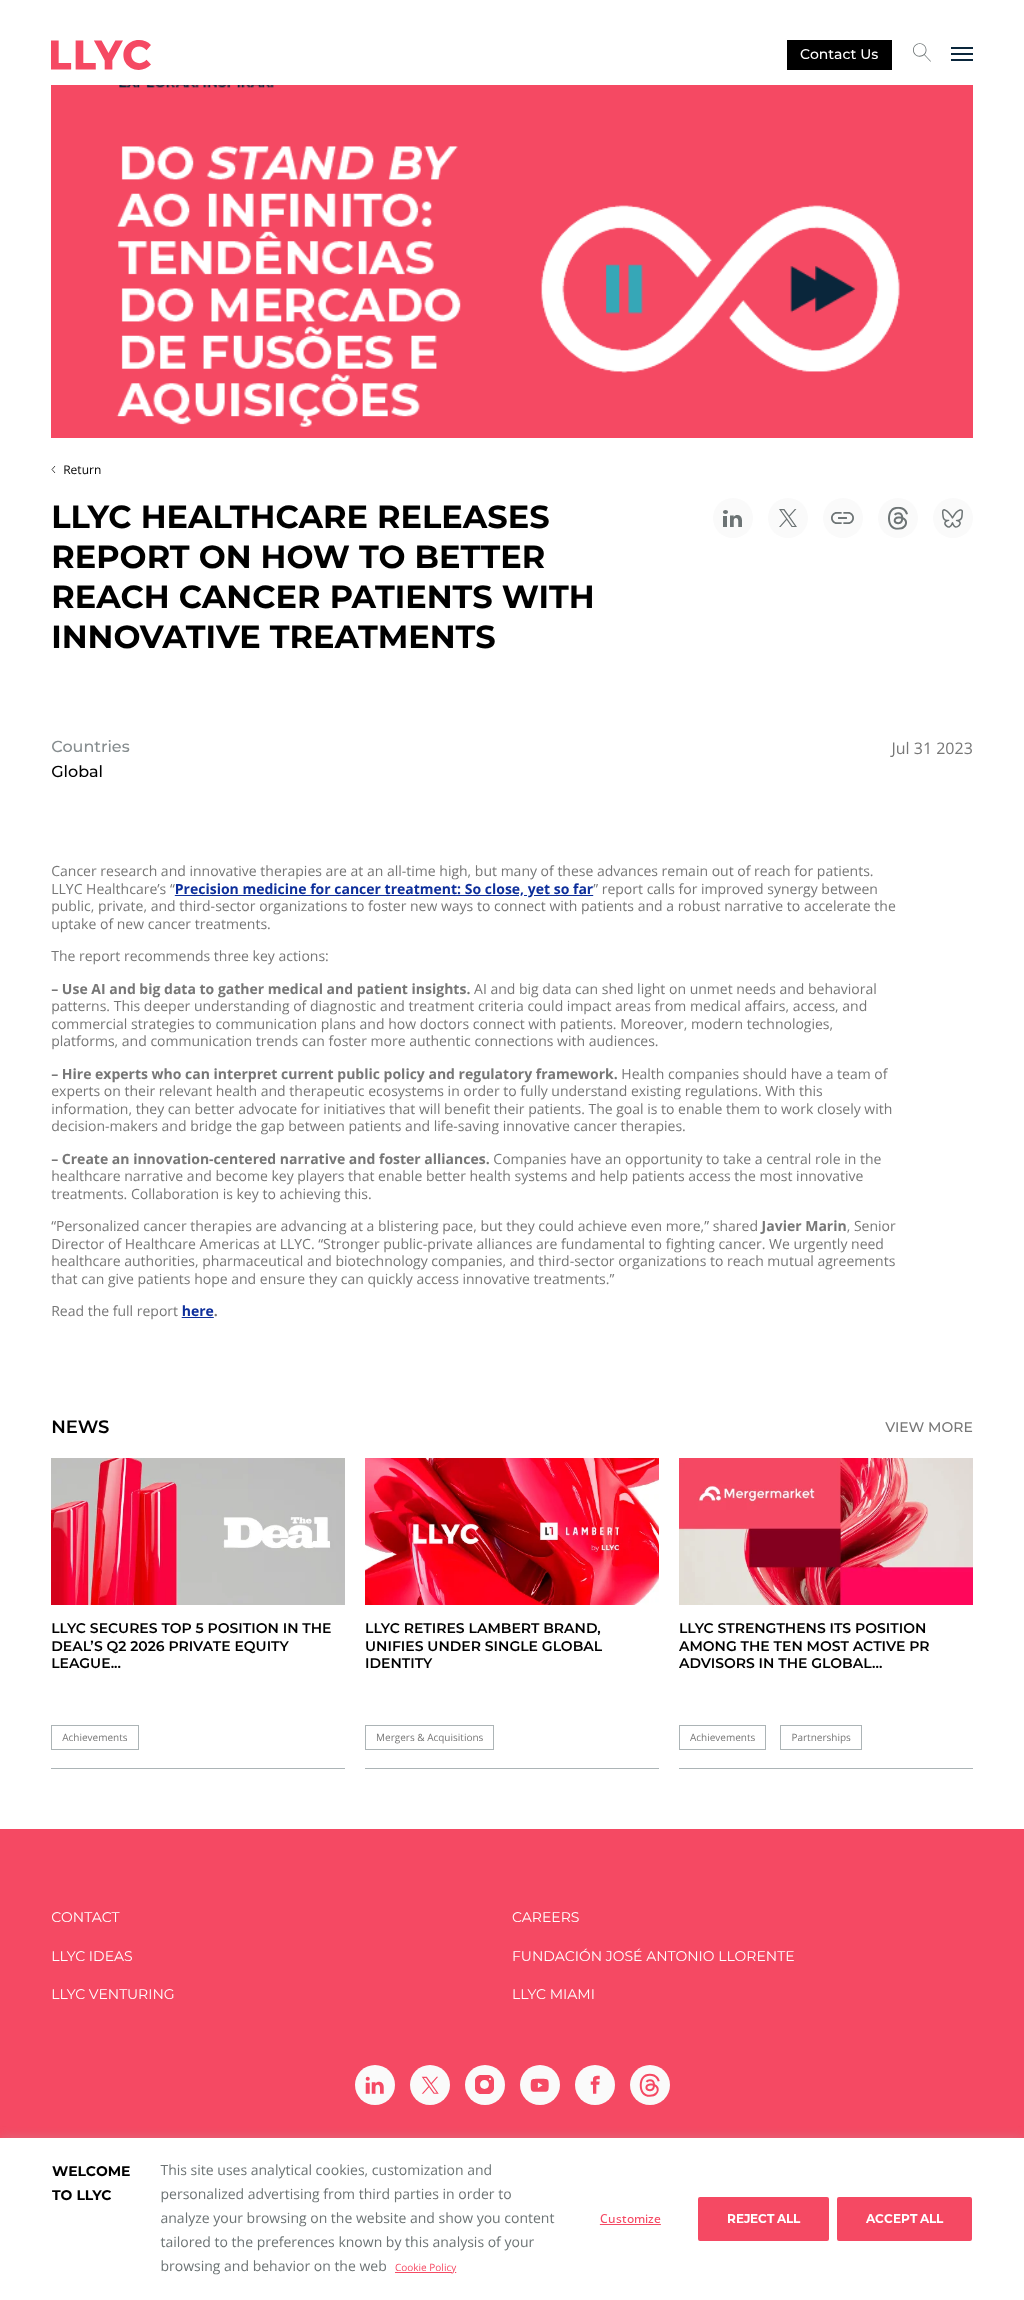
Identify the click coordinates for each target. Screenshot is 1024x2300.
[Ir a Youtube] (540, 2085)
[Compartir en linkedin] (733, 518)
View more (929, 1427)
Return (82, 469)
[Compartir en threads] (898, 518)
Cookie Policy (425, 2267)
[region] (512, 2219)
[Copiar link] (843, 518)
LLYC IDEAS (91, 1956)
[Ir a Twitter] (430, 2085)
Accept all (904, 2218)
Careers (545, 1917)
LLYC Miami (553, 1994)
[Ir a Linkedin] (375, 2085)
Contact (85, 1917)
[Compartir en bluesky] (953, 518)
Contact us (839, 54)
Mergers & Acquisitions (429, 1737)
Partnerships (820, 1737)
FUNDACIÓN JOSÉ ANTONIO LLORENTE (653, 1956)
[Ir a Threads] (650, 2085)
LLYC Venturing (112, 1994)
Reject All (763, 2218)
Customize (630, 2218)
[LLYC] (101, 55)
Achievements (94, 1737)
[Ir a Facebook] (595, 2085)
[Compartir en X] (788, 518)
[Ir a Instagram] (485, 2085)
